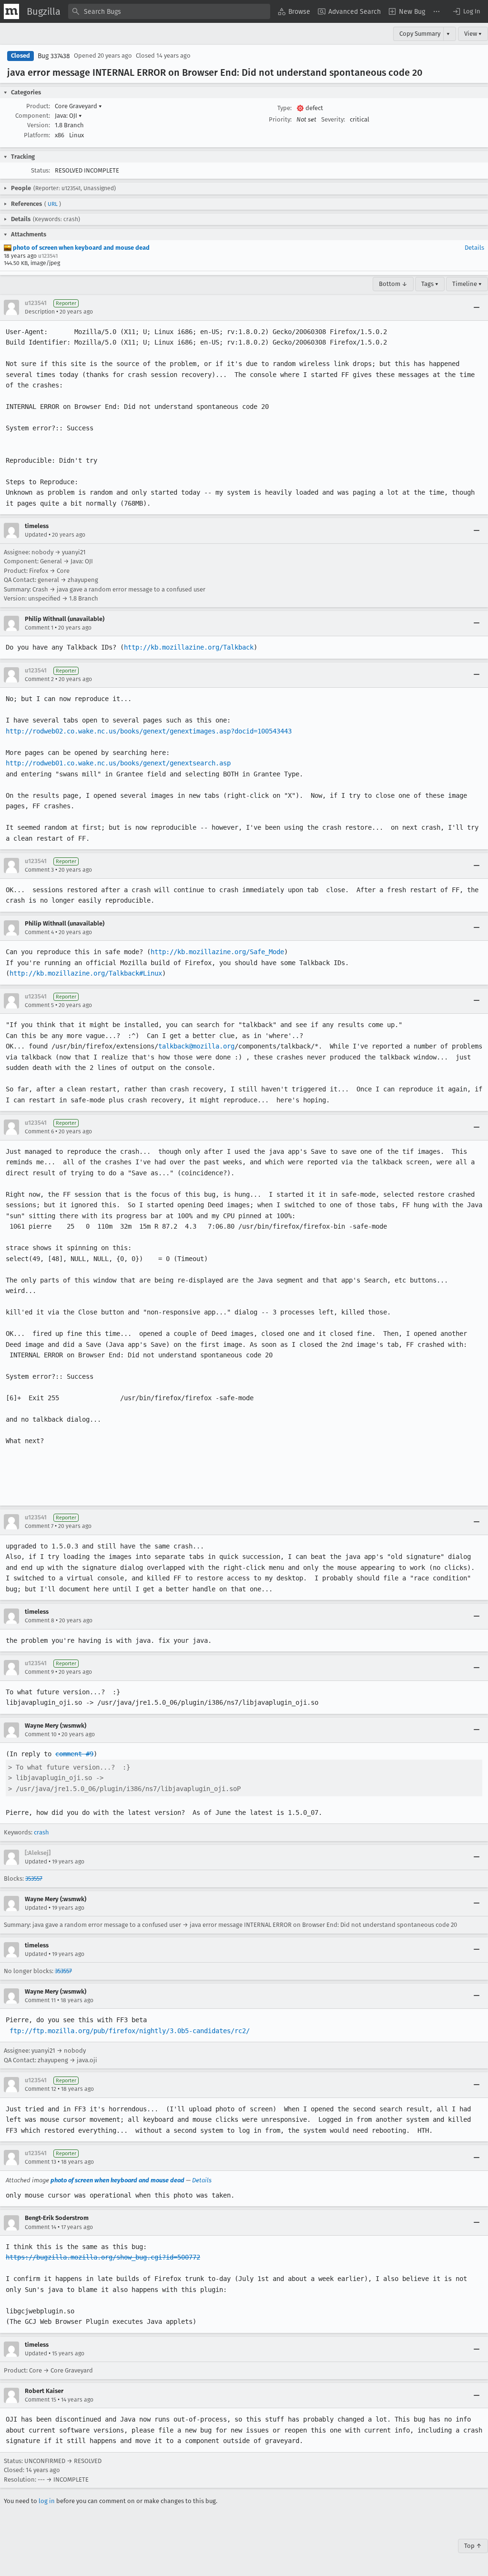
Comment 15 (41, 2400)
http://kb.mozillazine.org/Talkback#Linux (86, 973)
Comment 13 (41, 2162)
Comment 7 (39, 1526)
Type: (285, 108)
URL (53, 204)
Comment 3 (39, 870)
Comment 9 (39, 1672)
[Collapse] (477, 307)
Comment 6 (39, 1131)
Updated (36, 535)
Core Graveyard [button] (78, 106)
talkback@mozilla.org (196, 1046)
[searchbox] (169, 11)
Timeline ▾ (467, 284)
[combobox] (169, 11)
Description (40, 312)
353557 (34, 1879)
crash (41, 1832)
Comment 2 (39, 679)
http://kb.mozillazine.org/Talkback (189, 647)
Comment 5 (39, 1005)
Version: (39, 125)
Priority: (280, 119)
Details (474, 248)
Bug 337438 (54, 56)
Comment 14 (41, 2227)
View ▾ (473, 34)
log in (47, 2501)
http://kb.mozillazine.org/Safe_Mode (217, 952)
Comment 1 (39, 628)
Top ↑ (473, 2546)
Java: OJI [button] (68, 116)
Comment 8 (40, 1620)
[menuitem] (294, 11)
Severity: (333, 119)
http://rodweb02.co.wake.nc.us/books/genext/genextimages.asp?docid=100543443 (149, 731)
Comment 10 (41, 1734)
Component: (33, 116)
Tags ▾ (430, 284)
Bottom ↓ (393, 284)
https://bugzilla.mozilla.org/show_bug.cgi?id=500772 (103, 2257)
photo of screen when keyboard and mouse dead (81, 248)
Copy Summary (420, 34)
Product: (38, 106)
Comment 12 (41, 2089)
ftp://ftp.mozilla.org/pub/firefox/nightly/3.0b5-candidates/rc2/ (130, 2031)
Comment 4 (39, 932)
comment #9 (74, 1754)
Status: (41, 170)
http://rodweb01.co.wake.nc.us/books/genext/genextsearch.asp (118, 763)
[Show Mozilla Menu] (11, 11)
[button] (466, 11)
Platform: (37, 135)
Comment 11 (40, 2000)
